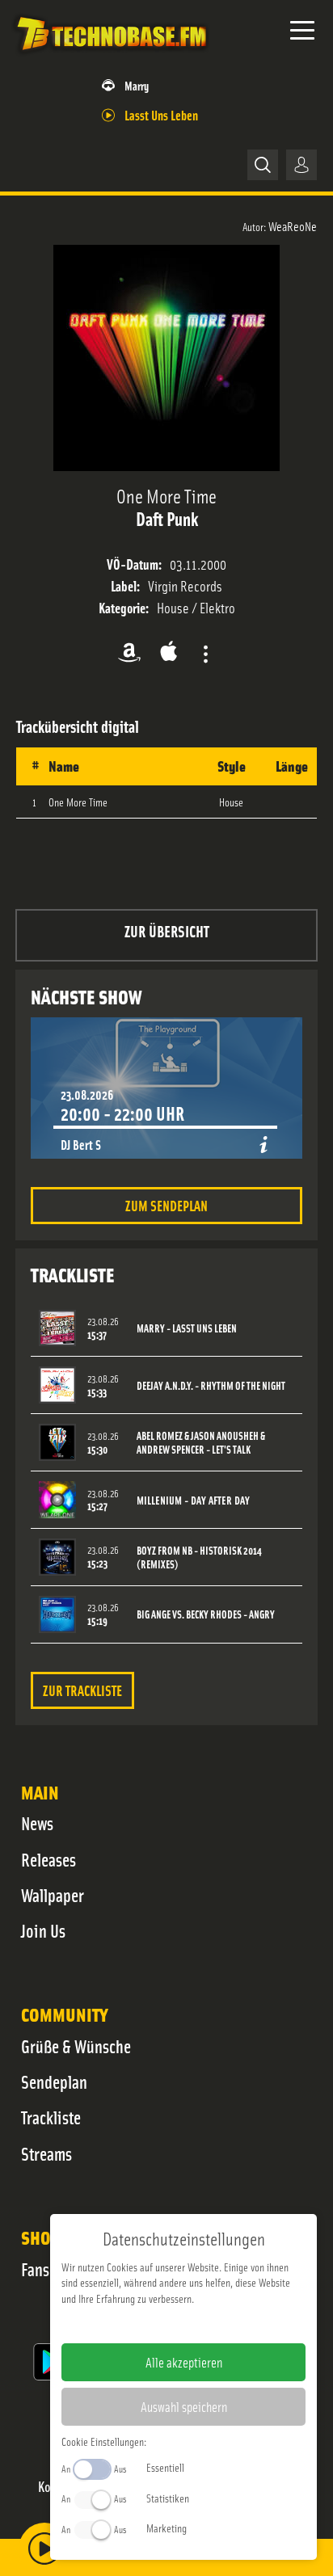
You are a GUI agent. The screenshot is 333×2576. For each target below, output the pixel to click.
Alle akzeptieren (184, 2362)
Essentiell (165, 2467)
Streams (46, 2153)
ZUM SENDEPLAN (166, 1205)
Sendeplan (54, 2081)
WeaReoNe (293, 225)
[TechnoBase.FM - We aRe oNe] (111, 56)
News (37, 1823)
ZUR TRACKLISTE (82, 1690)
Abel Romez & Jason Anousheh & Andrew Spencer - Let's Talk (201, 1442)
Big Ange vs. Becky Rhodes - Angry (206, 1614)
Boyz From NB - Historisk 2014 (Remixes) (199, 1557)
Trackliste (51, 2117)
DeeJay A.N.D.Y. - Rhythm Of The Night (211, 1385)
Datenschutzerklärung (211, 2324)
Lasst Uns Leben (161, 114)
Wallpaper (53, 1895)
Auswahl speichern (184, 2406)
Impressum (134, 2324)
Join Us (43, 1930)
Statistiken (168, 2498)
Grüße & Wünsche (76, 2046)
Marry (137, 85)
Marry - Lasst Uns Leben (187, 1328)
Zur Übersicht (167, 930)
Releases (48, 1859)
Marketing (166, 2528)
